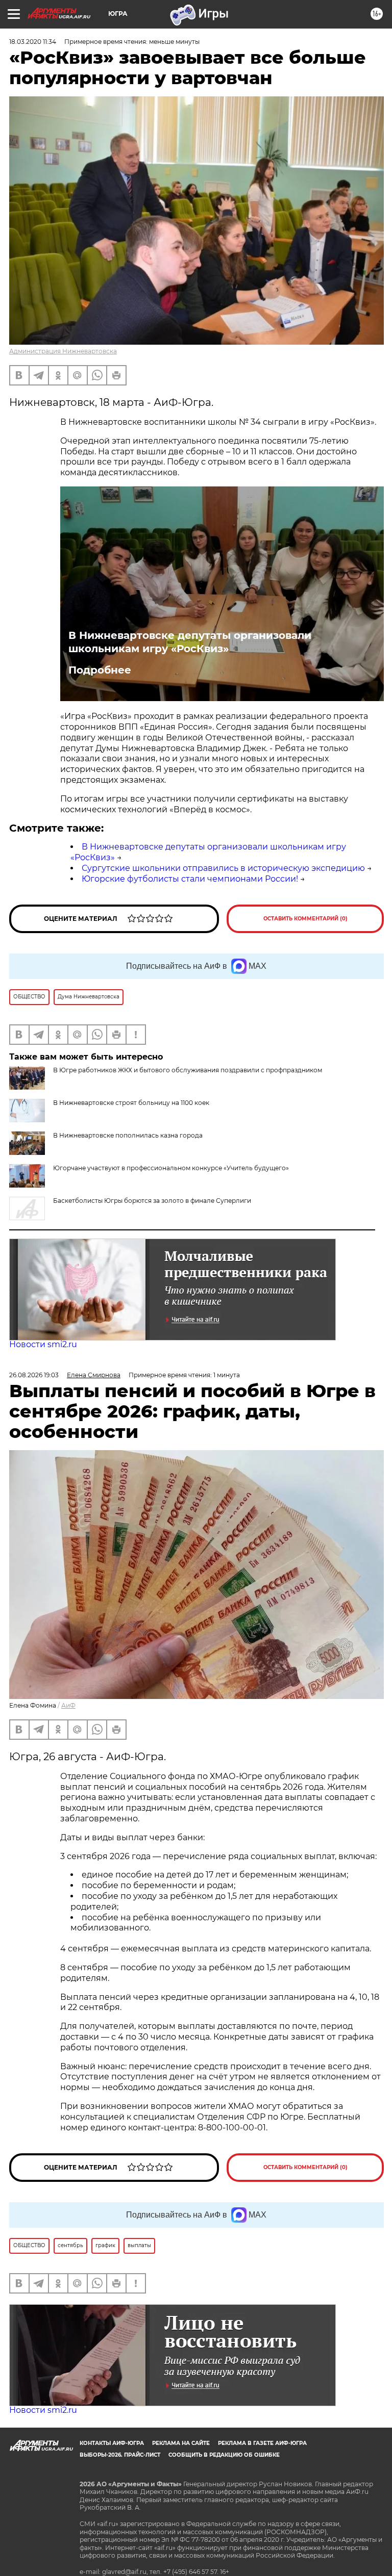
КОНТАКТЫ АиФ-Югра (112, 2443)
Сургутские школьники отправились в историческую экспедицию (223, 868)
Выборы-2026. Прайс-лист (120, 2455)
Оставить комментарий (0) (305, 919)
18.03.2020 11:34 (33, 42)
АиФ (68, 1705)
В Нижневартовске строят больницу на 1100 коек (131, 1103)
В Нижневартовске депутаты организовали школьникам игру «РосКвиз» (190, 642)
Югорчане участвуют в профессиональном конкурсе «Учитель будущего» (171, 1168)
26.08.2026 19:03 (34, 1375)
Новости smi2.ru (43, 1344)
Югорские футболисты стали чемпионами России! (190, 879)
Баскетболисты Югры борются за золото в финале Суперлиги (152, 1201)
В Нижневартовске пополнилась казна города (128, 1135)
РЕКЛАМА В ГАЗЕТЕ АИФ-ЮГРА (262, 2443)
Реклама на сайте (181, 2443)
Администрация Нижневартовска (63, 351)
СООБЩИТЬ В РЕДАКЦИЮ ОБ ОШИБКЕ (224, 2455)
